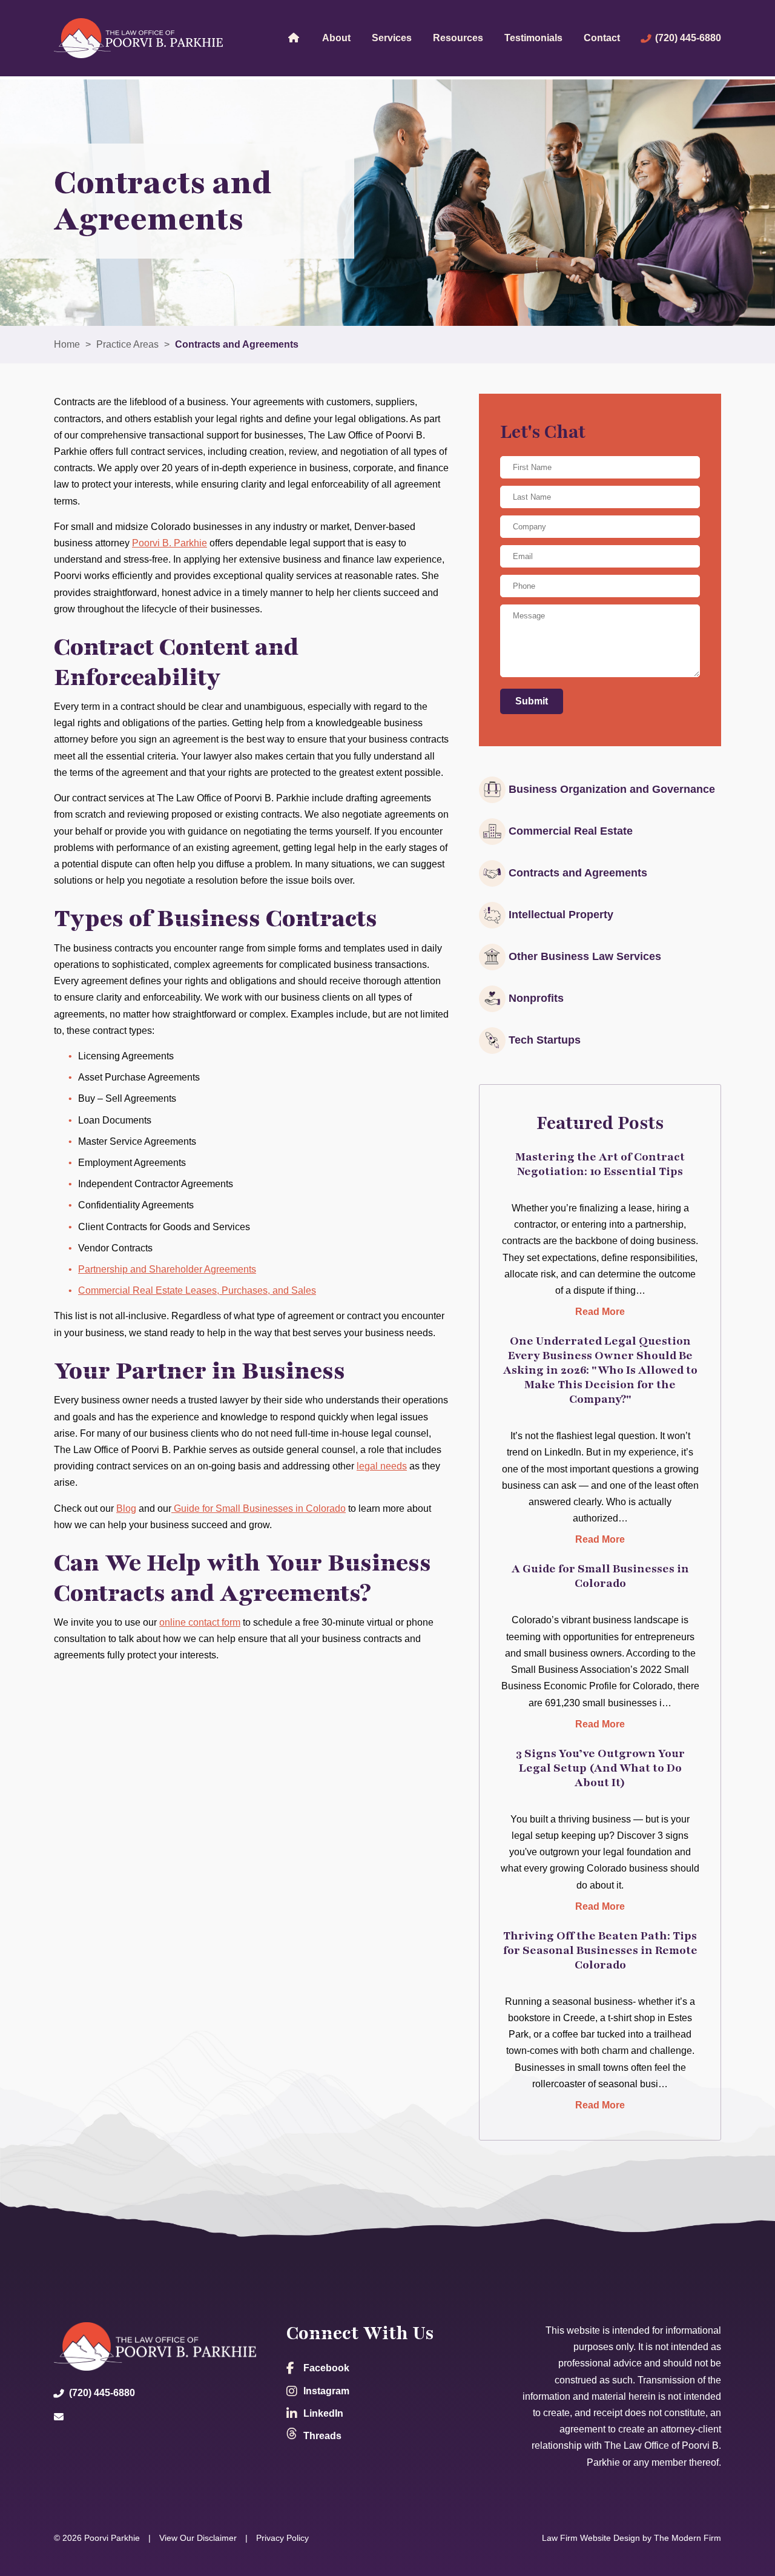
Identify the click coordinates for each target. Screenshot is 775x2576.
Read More (600, 1312)
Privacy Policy (282, 2538)
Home (293, 37)
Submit (532, 701)
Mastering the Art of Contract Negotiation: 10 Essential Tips (600, 1164)
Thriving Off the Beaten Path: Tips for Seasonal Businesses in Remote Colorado (600, 1950)
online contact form (200, 1622)
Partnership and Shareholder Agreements (167, 1269)
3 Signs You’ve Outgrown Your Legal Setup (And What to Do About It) (600, 1768)
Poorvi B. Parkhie (170, 543)
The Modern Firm (688, 2538)
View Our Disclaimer (198, 2538)
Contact (602, 38)
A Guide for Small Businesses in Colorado (600, 1576)
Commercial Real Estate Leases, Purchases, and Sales (197, 1290)
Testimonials (533, 38)
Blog (126, 1508)
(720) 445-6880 (688, 38)
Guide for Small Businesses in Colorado (259, 1508)
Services (392, 38)
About (336, 38)
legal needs (382, 1466)
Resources (458, 38)
